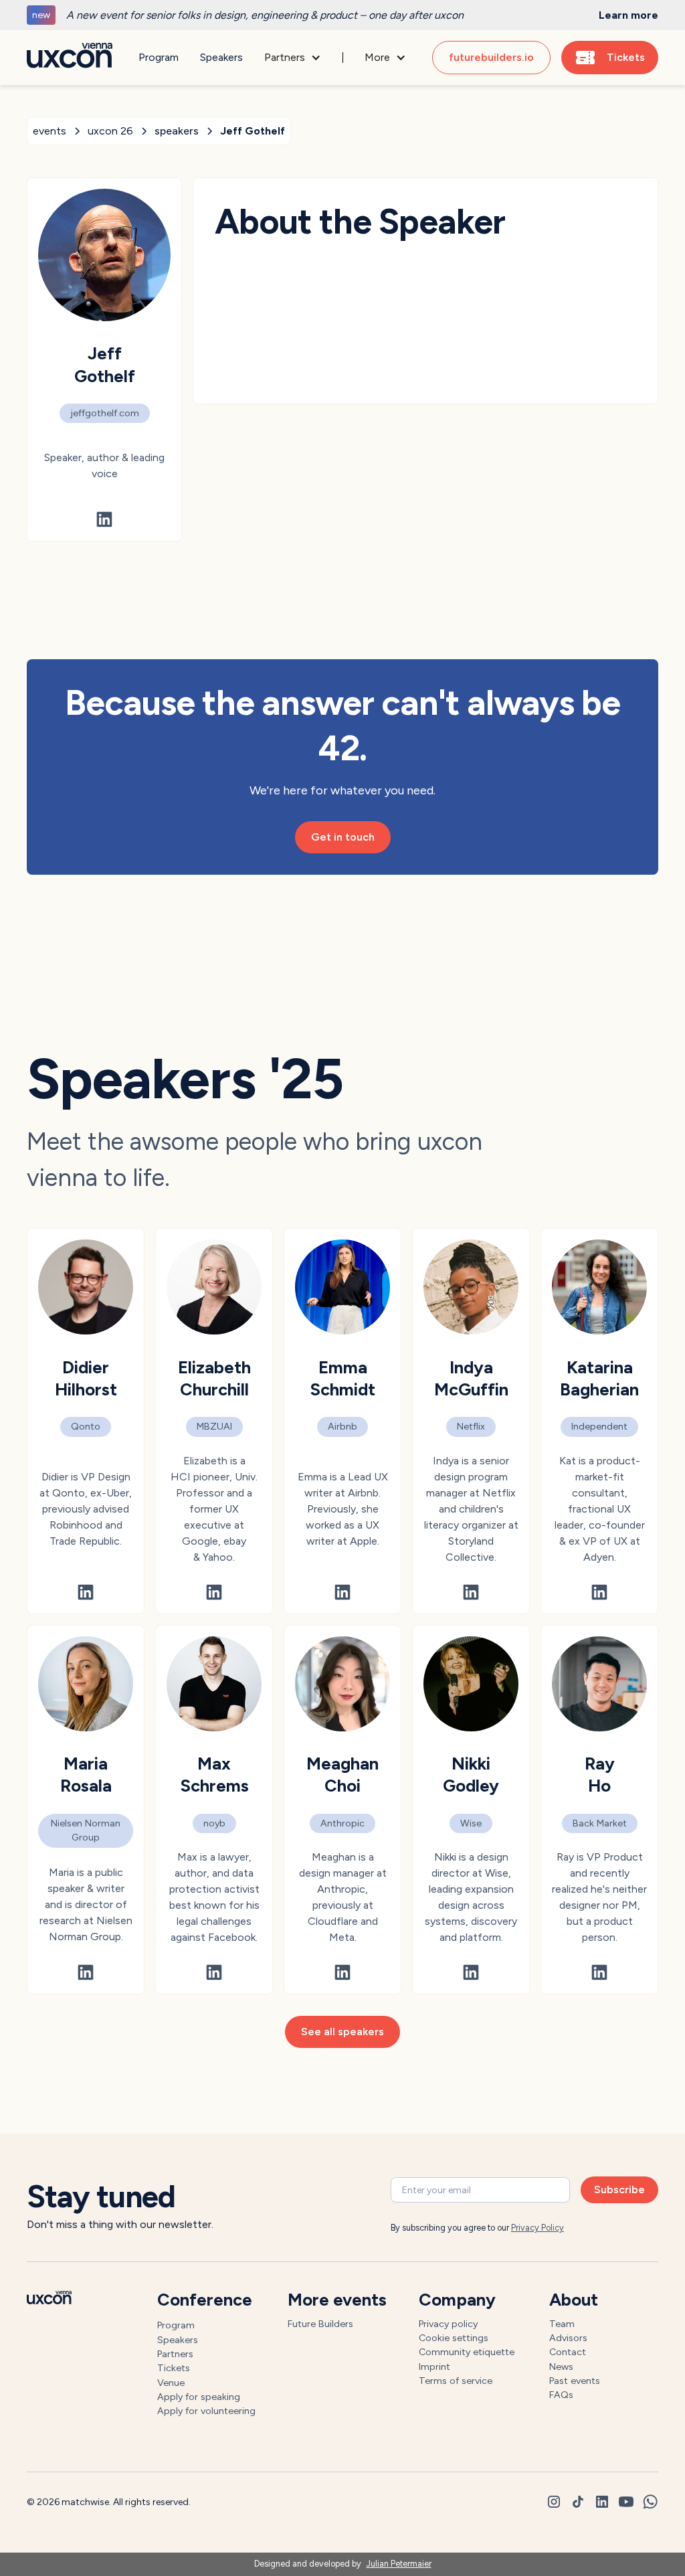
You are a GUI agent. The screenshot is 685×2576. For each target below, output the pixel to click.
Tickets (174, 2368)
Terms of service (456, 2381)
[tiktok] (578, 2502)
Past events (575, 2381)
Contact (568, 2352)
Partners (175, 2354)
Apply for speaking (199, 2397)
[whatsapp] (650, 2502)
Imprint (434, 2367)
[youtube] (626, 2502)
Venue (171, 2383)
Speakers (221, 57)
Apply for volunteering (206, 2411)
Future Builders (320, 2324)
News (561, 2367)
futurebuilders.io (491, 57)
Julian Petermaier (399, 2564)
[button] (293, 58)
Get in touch (343, 837)
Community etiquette (467, 2352)
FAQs (561, 2395)
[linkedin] (602, 2502)
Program (159, 57)
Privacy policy (448, 2324)
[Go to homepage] (70, 58)
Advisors (568, 2338)
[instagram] (554, 2502)
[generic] (342, 15)
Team (562, 2324)
